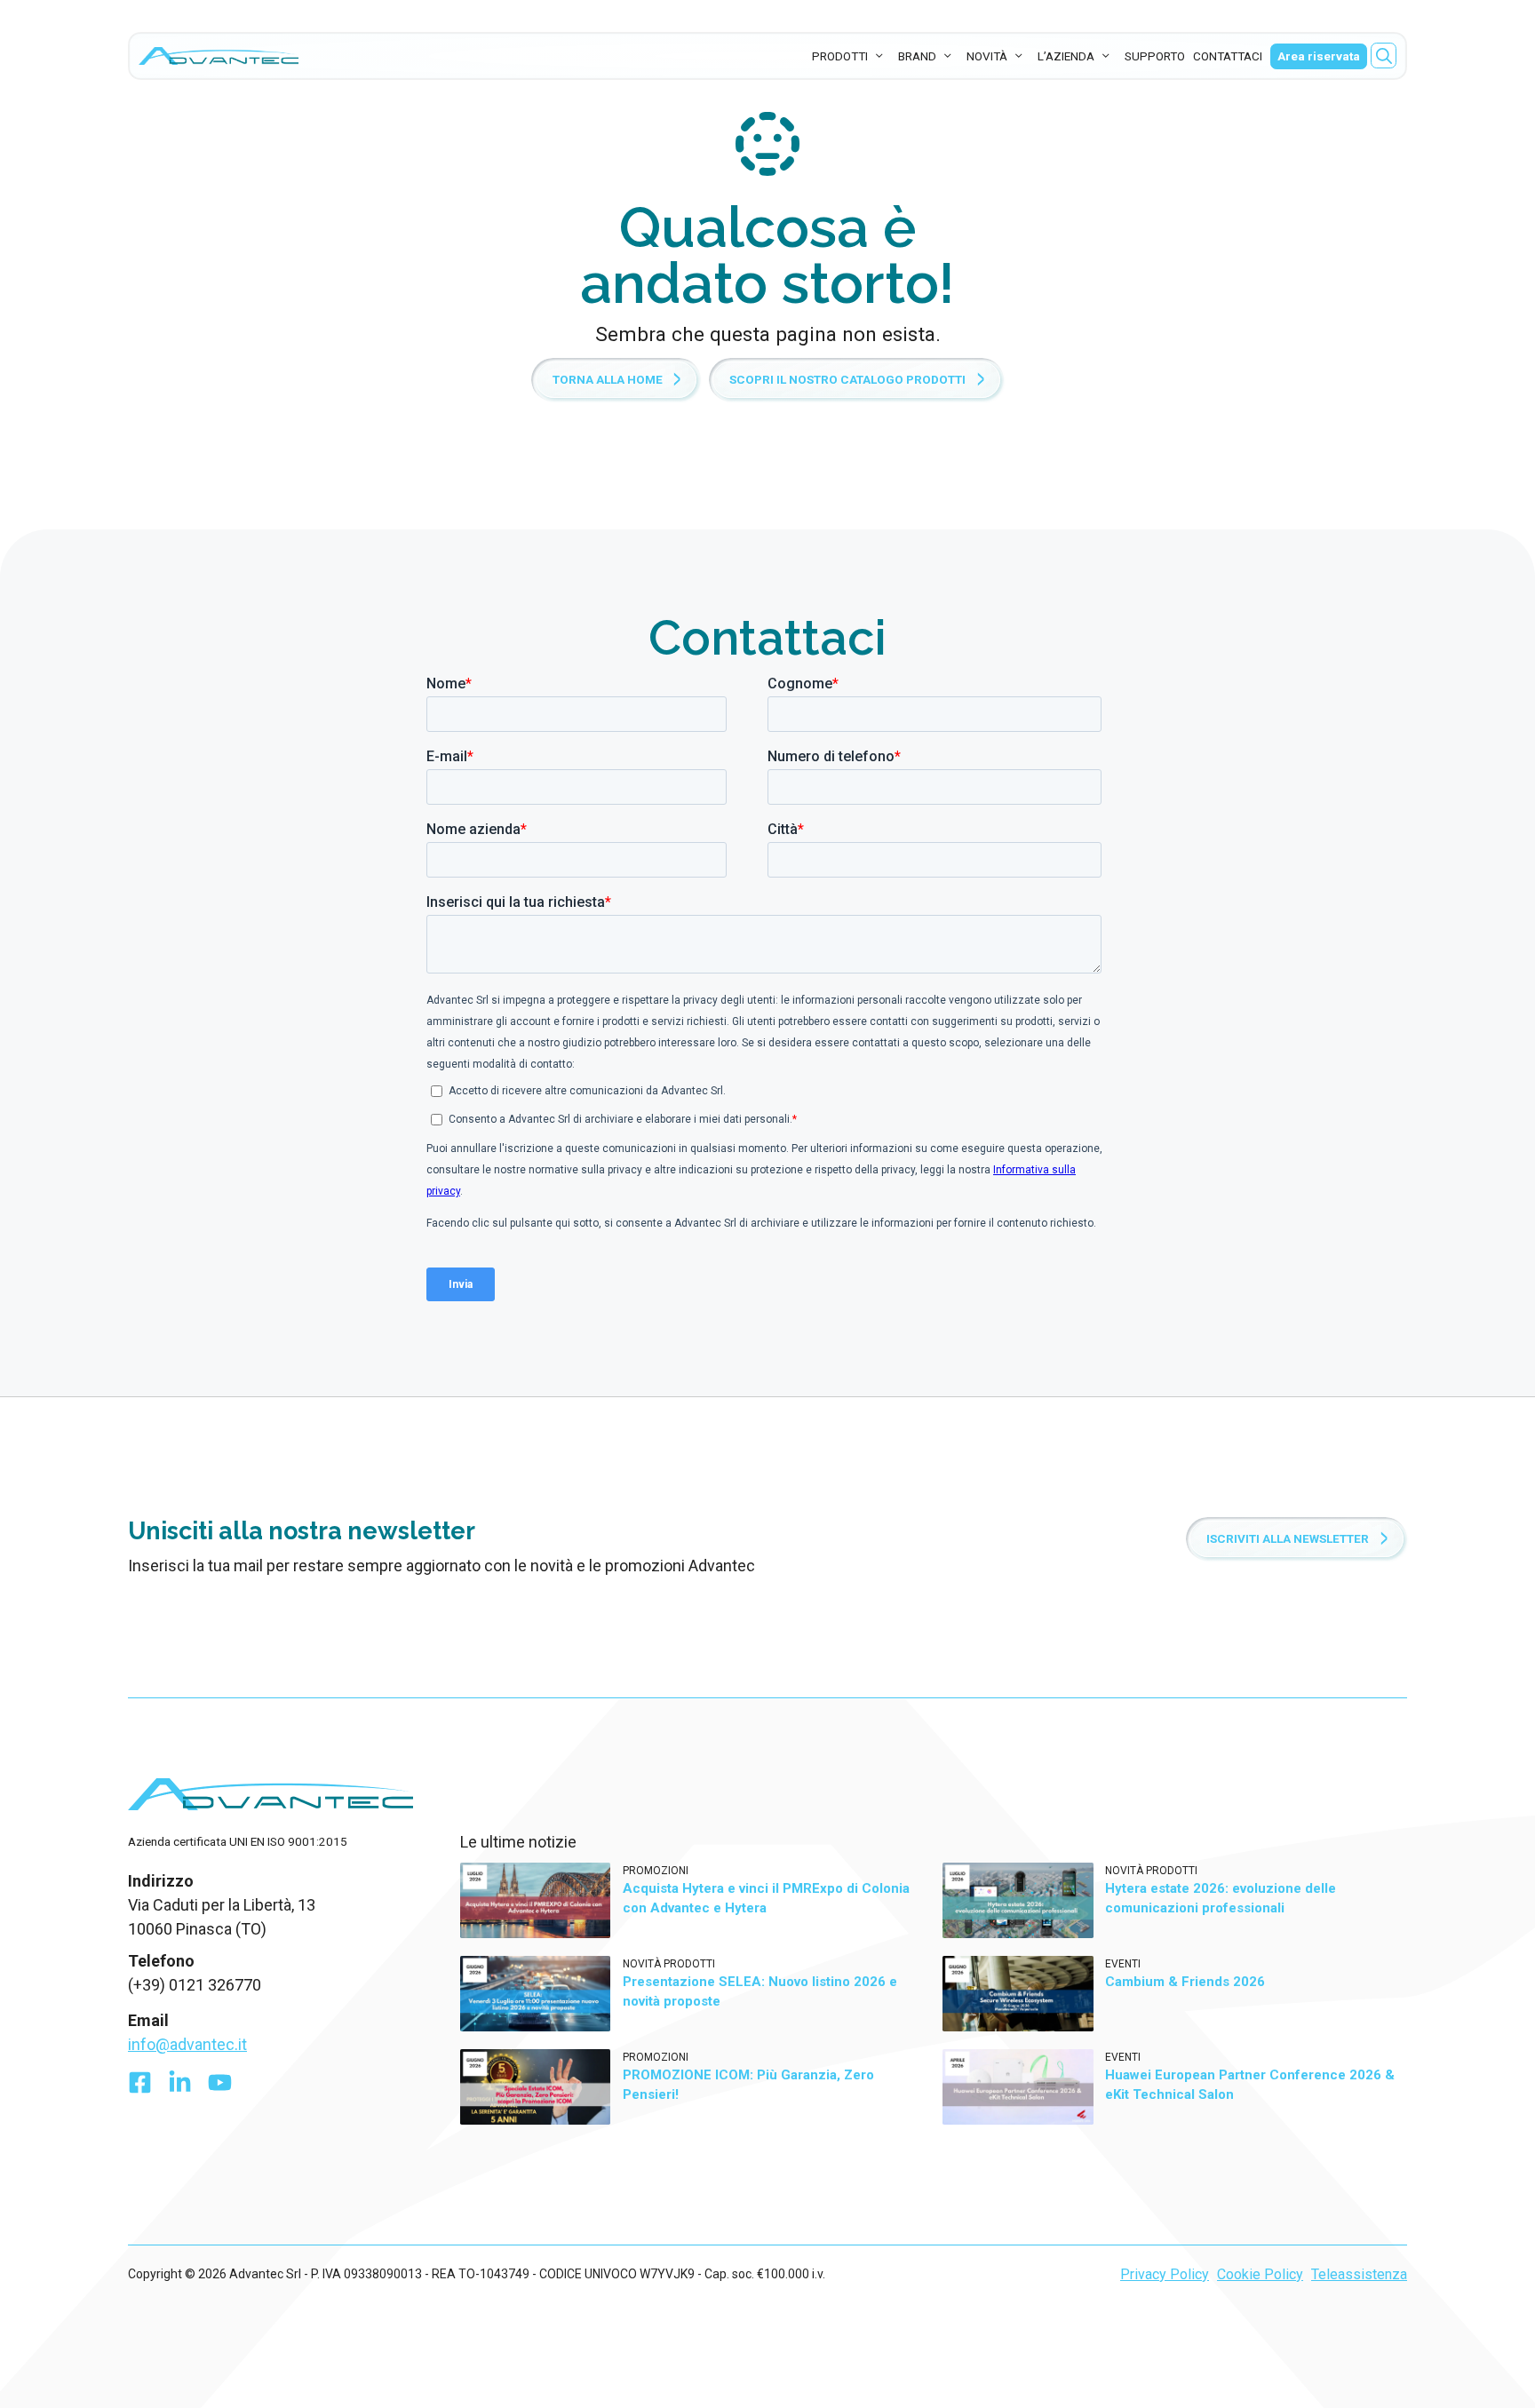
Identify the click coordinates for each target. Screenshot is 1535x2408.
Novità (987, 56)
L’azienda (1066, 56)
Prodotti (840, 56)
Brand (917, 56)
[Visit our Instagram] (220, 2087)
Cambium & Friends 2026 (1185, 1982)
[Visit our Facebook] (140, 2087)
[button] (1384, 56)
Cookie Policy (1260, 2274)
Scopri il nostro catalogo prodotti (847, 379)
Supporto (1155, 56)
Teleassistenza (1359, 2274)
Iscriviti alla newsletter (1288, 1538)
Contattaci (1228, 56)
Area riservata (1319, 56)
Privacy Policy (1165, 2274)
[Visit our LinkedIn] (180, 2087)
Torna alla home (608, 379)
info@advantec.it (187, 2044)
